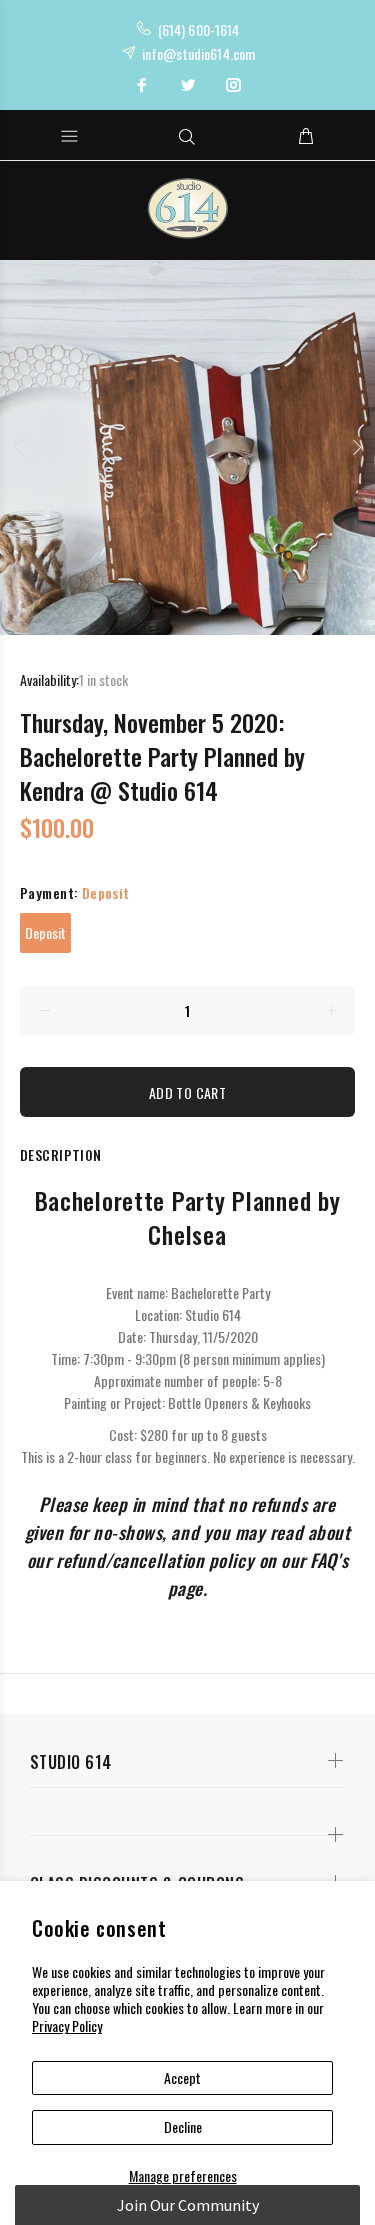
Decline (183, 2126)
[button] (187, 2205)
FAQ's (329, 1560)
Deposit (45, 932)
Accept (182, 2077)
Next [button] (356, 447)
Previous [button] (19, 447)
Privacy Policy (67, 2025)
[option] (187, 447)
